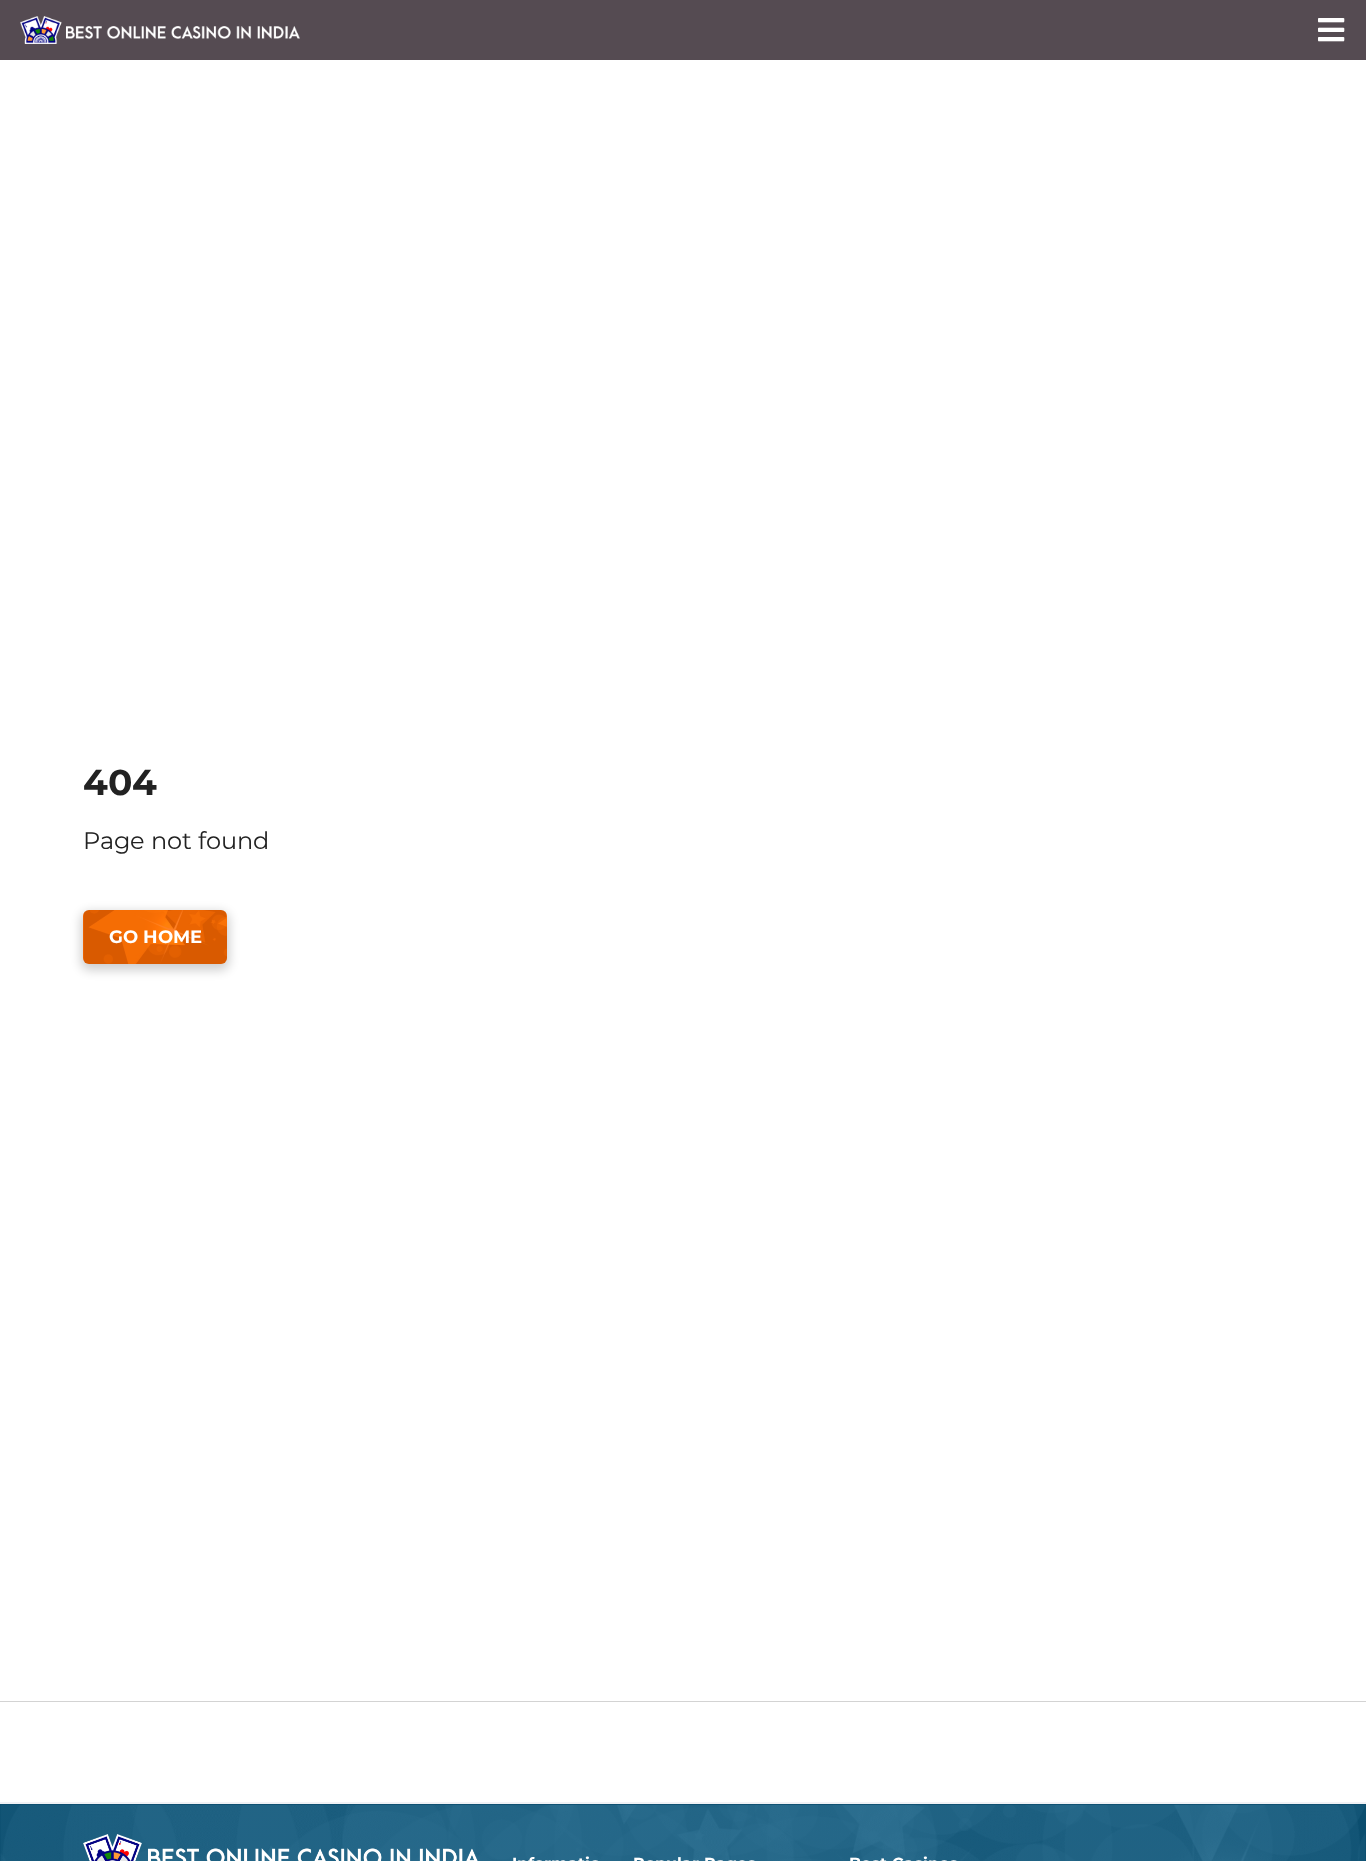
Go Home (155, 937)
